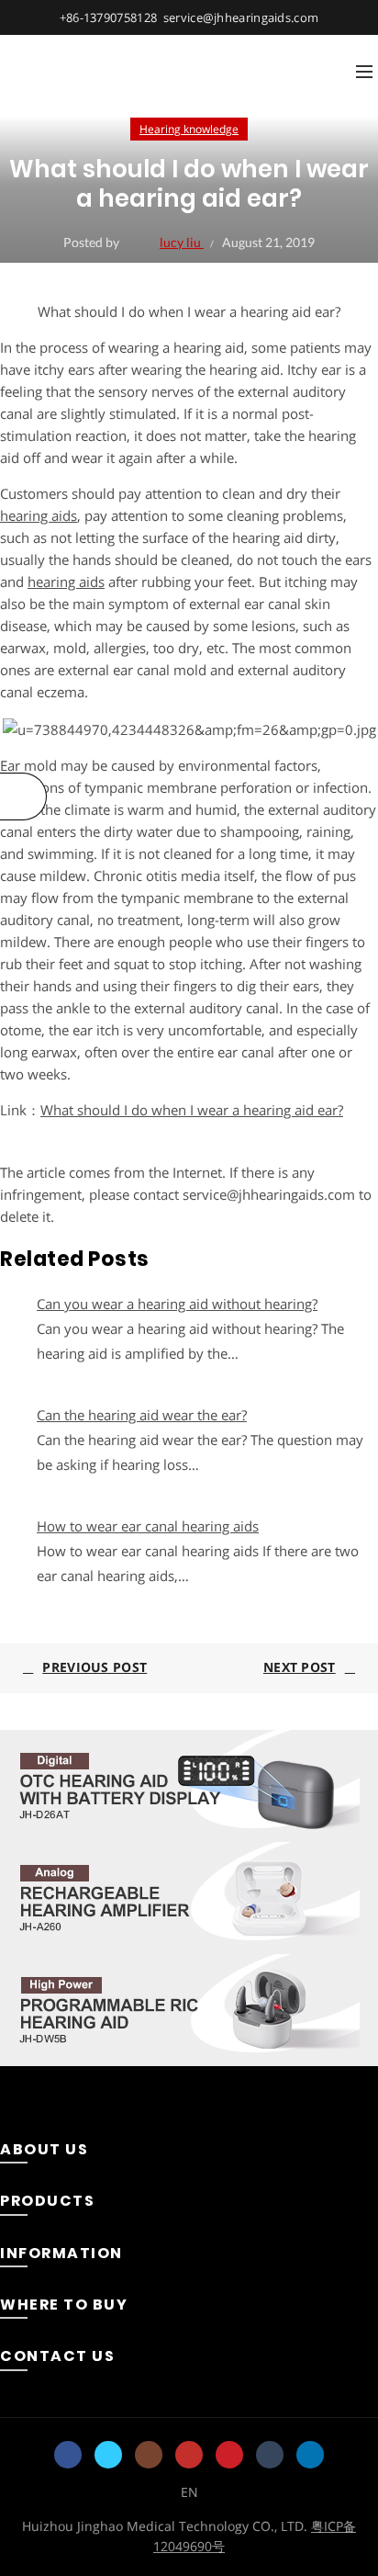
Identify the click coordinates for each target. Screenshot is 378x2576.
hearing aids (39, 515)
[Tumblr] (270, 2455)
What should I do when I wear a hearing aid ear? (192, 1110)
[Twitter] (108, 2455)
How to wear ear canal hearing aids (148, 1526)
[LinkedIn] (310, 2455)
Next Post (300, 1667)
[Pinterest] (229, 2455)
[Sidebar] (23, 797)
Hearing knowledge (189, 129)
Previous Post (94, 1667)
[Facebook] (68, 2455)
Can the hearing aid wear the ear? (142, 1415)
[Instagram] (149, 2455)
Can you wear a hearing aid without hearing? (177, 1304)
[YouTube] (189, 2455)
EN (189, 2492)
